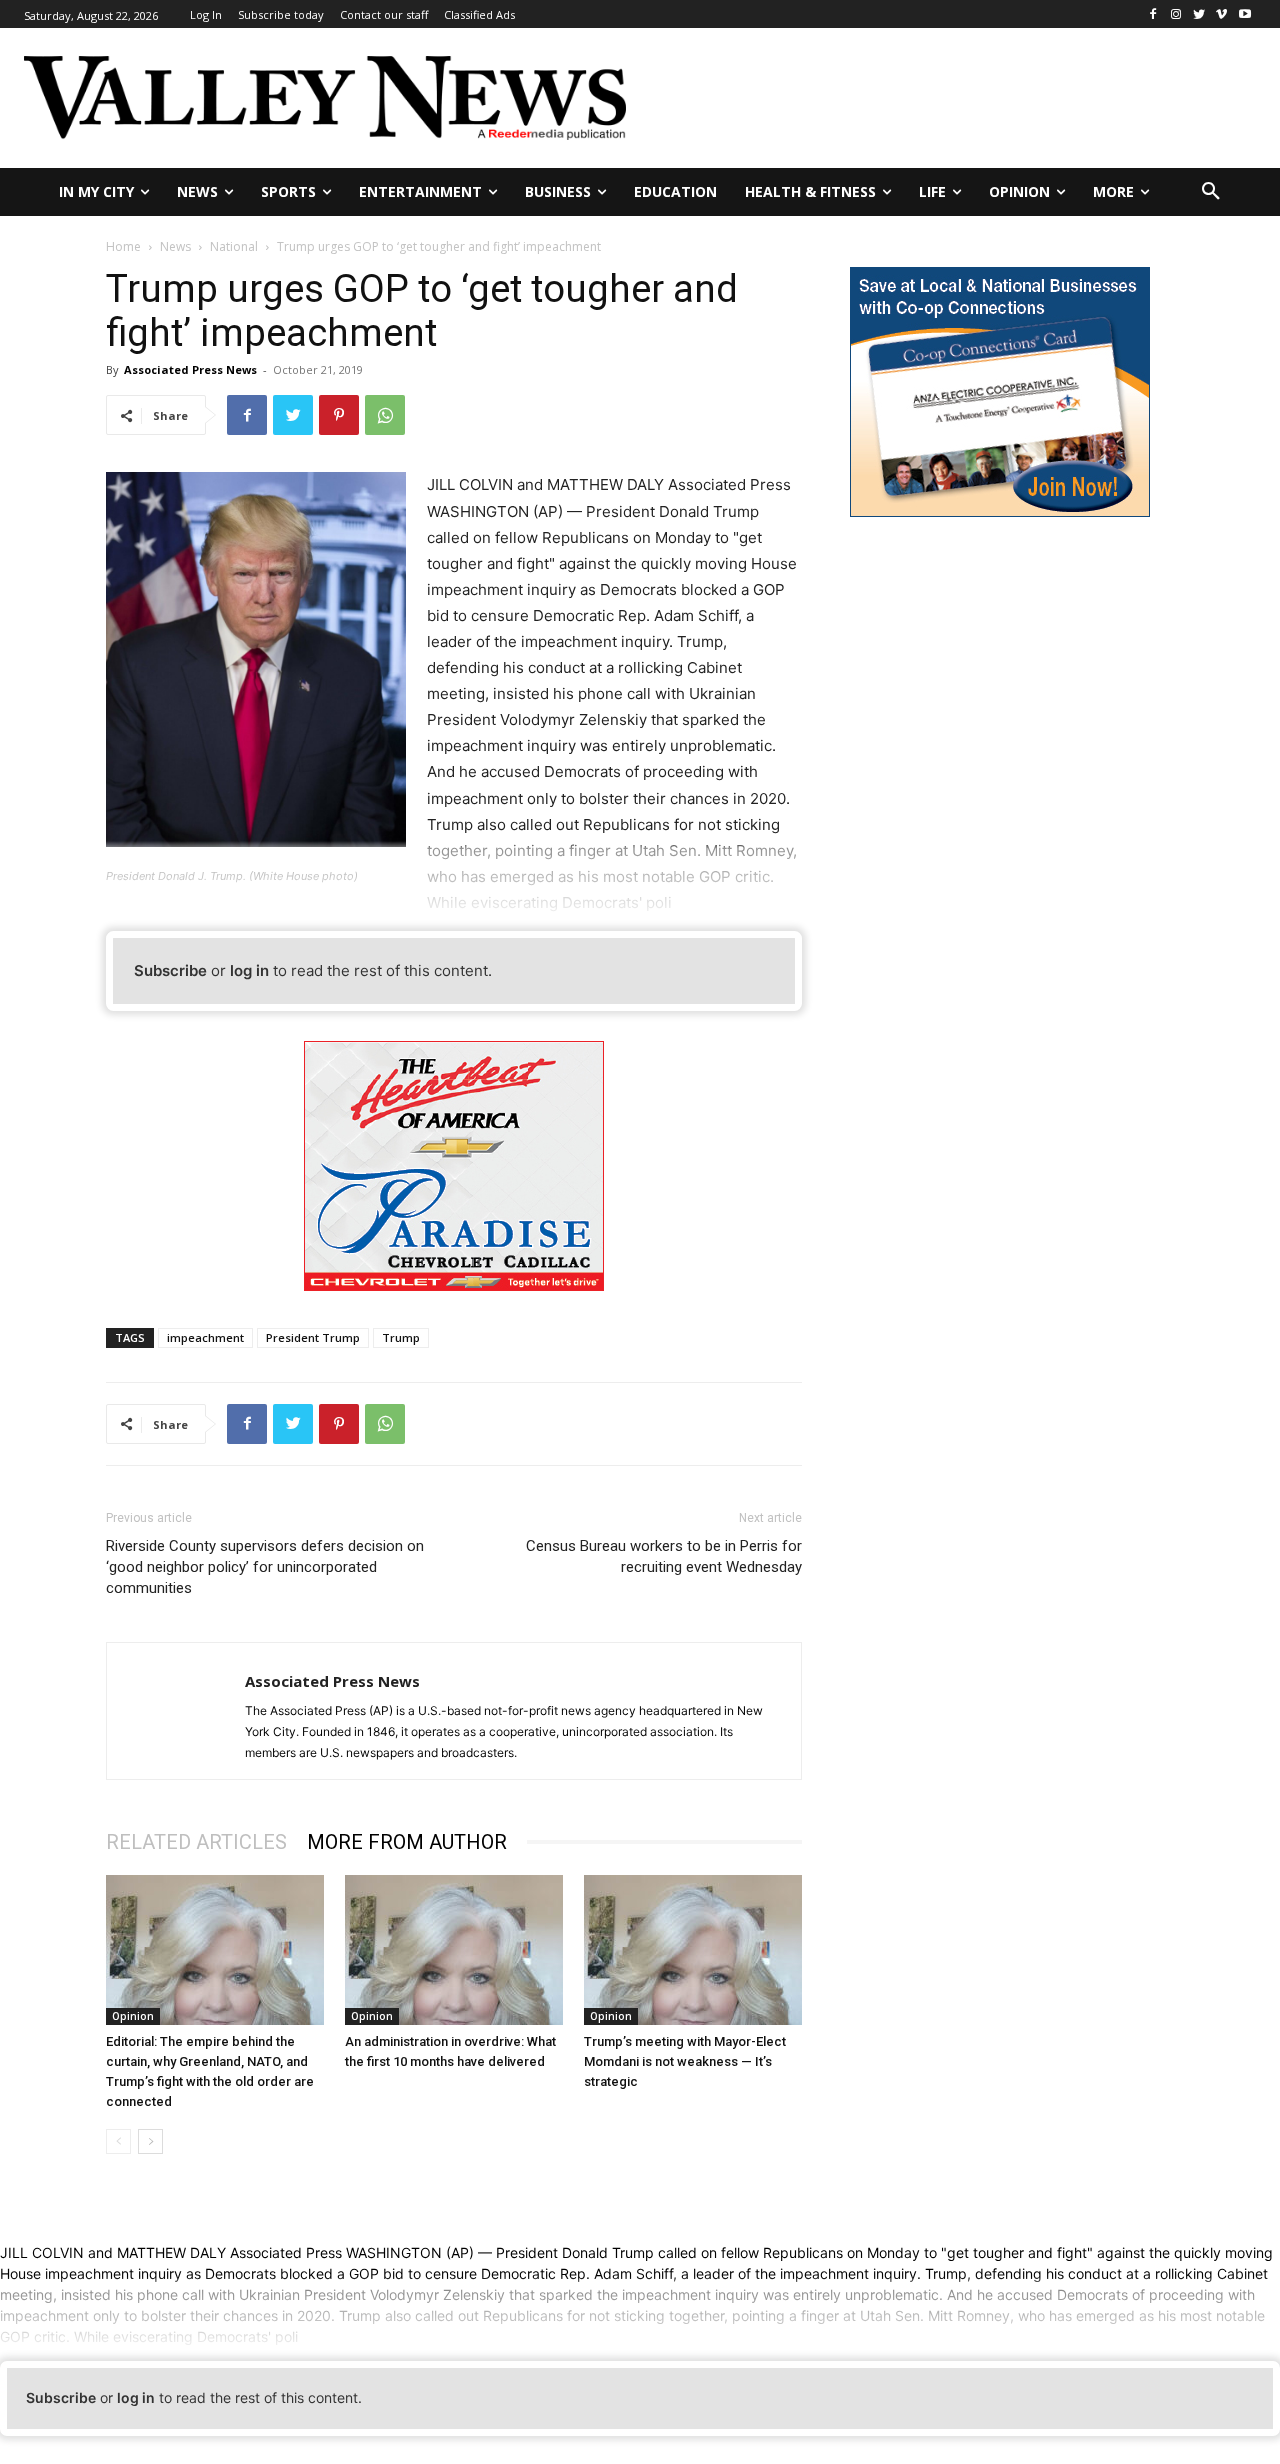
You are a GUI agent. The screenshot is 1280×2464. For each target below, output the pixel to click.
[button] (1211, 192)
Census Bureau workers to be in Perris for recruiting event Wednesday (664, 1556)
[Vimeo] (1221, 14)
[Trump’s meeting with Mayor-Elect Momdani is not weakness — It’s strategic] (693, 1950)
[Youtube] (1244, 14)
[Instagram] (1176, 14)
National (234, 246)
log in (249, 970)
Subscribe (170, 970)
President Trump (313, 1337)
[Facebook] (1153, 14)
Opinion (133, 2016)
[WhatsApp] (385, 415)
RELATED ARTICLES (196, 1842)
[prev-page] (118, 2141)
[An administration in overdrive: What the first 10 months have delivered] (454, 1950)
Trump (401, 1337)
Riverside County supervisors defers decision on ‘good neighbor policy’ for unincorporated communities (265, 1567)
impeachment (205, 1337)
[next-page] (150, 2141)
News (175, 246)
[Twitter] (1199, 14)
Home (123, 246)
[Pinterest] (339, 415)
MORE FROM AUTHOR (407, 1842)
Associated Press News (190, 369)
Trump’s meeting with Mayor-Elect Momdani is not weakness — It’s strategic (685, 2061)
